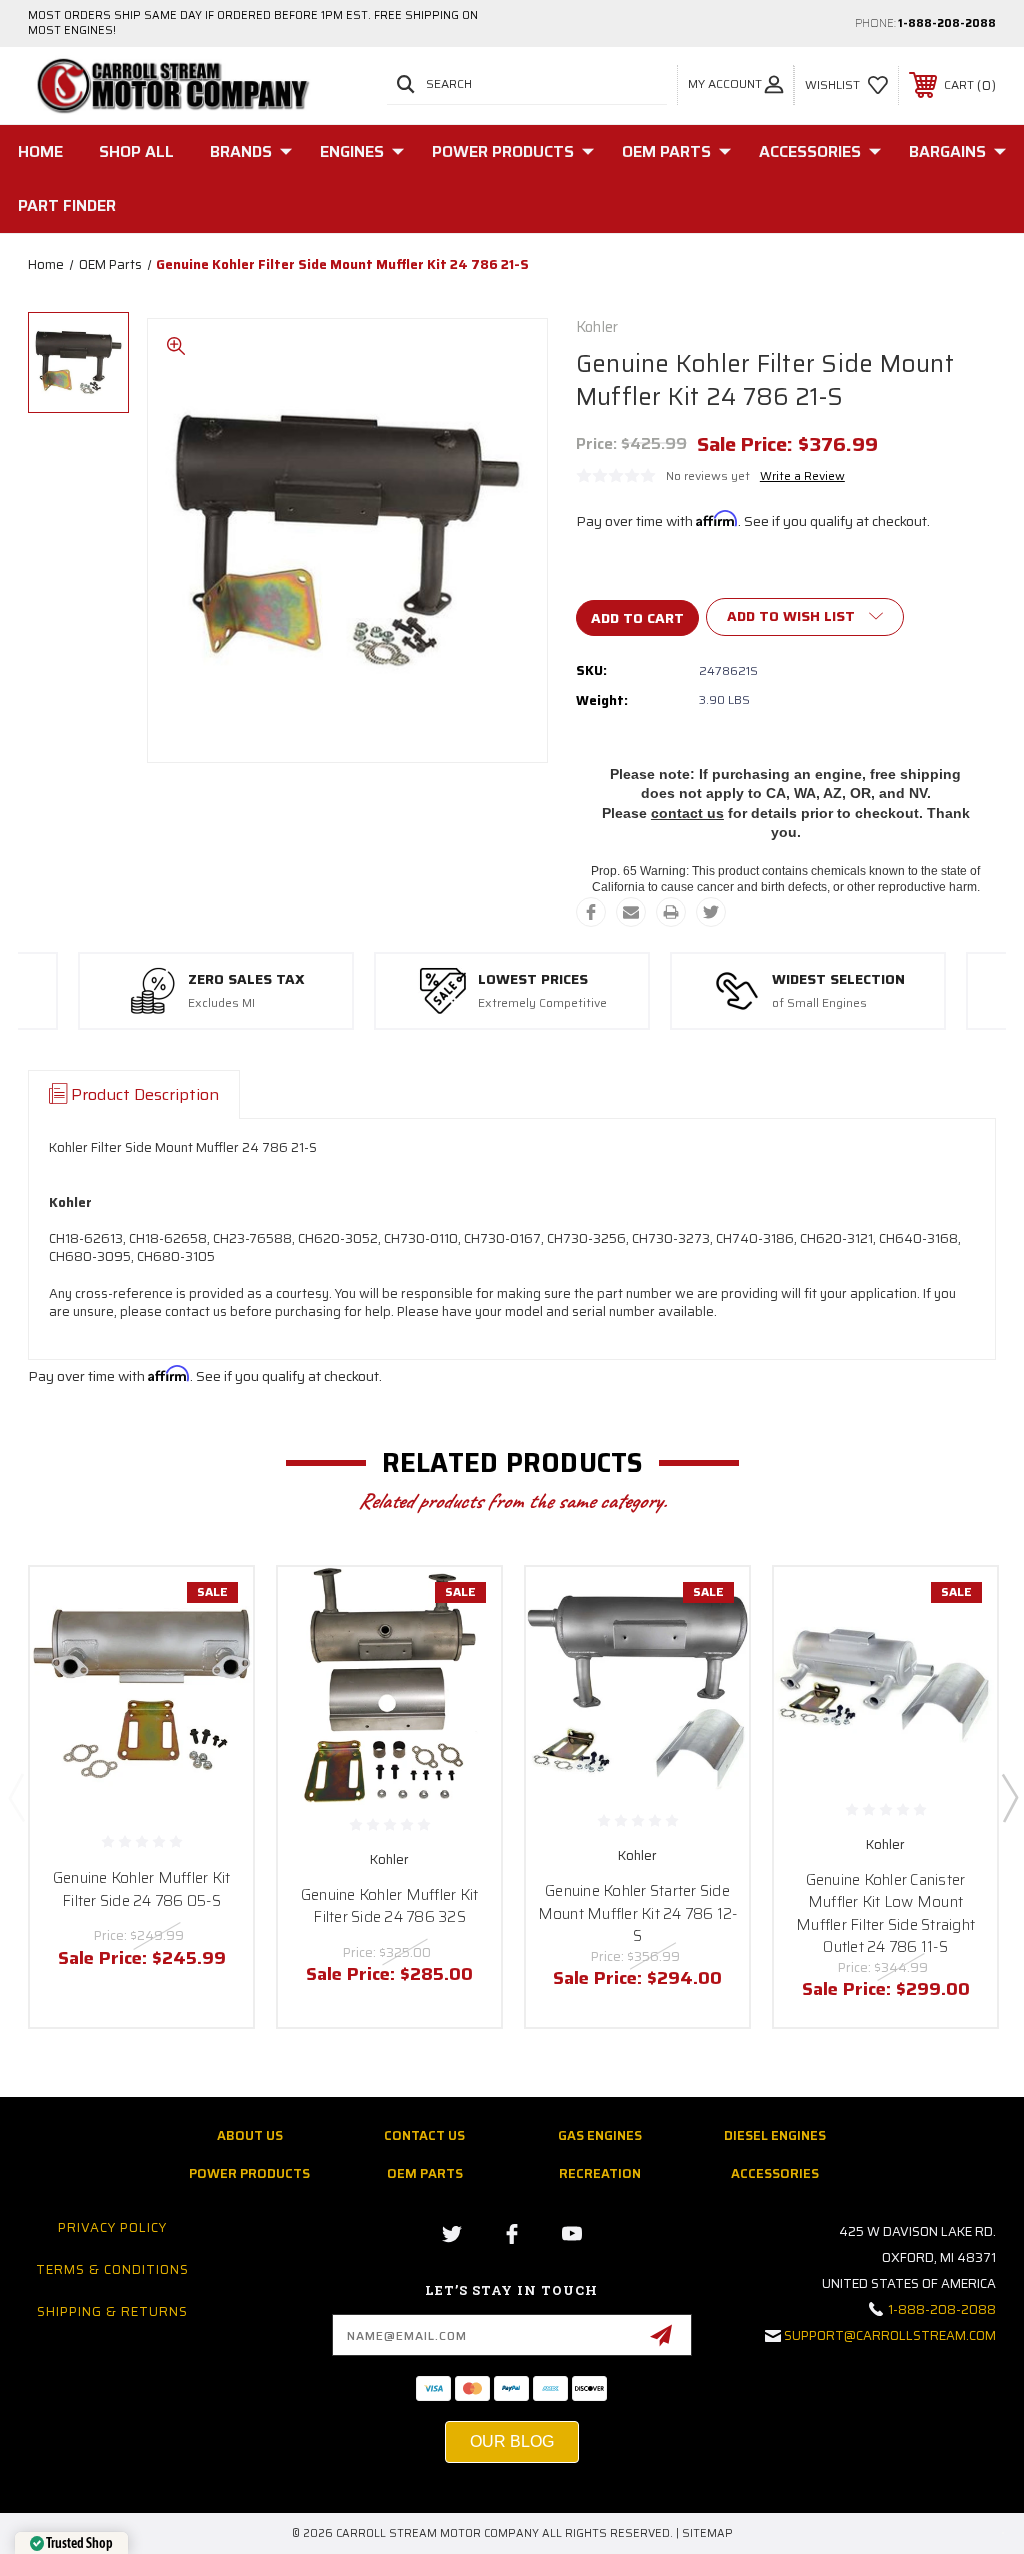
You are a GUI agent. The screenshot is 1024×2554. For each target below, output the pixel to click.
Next (1009, 1797)
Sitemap (707, 2533)
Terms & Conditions (112, 2269)
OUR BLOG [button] (512, 2441)
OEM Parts (666, 151)
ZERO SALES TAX (246, 980)
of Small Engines (819, 1003)
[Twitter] (711, 912)
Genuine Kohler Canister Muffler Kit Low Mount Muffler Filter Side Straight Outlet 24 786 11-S (885, 1914)
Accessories (810, 151)
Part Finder (67, 205)
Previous (16, 1797)
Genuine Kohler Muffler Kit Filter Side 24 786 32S (390, 1906)
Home (40, 151)
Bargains (947, 151)
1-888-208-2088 (947, 23)
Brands (241, 151)
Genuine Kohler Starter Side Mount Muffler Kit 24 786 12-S (638, 1913)
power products (249, 2173)
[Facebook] (591, 912)
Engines (352, 151)
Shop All (136, 151)
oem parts (425, 2173)
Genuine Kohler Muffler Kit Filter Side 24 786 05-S (142, 1889)
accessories (775, 2173)
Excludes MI (221, 1003)
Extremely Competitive (542, 1003)
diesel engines (775, 2135)
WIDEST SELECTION (838, 980)
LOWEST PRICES (533, 980)
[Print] (671, 912)
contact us (687, 813)
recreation (600, 2173)
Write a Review (802, 475)
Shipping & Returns (112, 2311)
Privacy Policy (112, 2227)
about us (250, 2135)
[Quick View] (213, 1606)
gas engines (600, 2135)
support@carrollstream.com (890, 2335)
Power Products (503, 151)
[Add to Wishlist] (213, 1654)
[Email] (631, 912)
